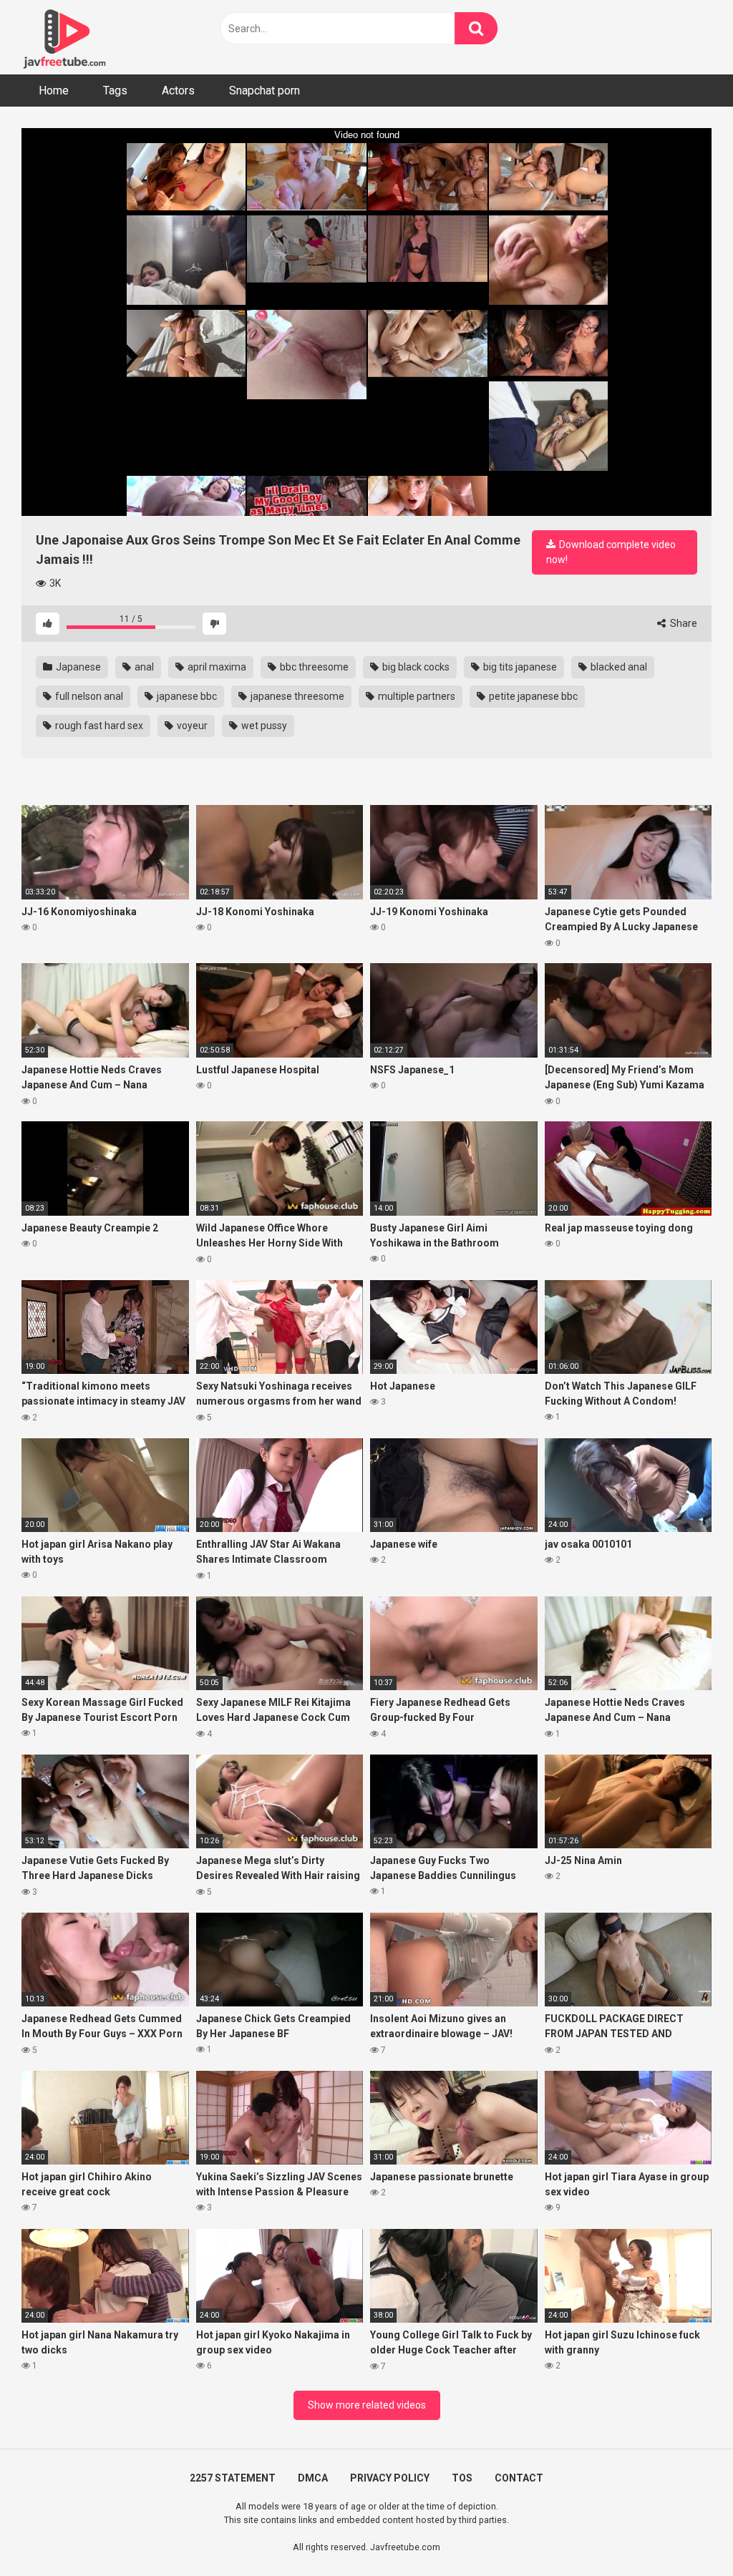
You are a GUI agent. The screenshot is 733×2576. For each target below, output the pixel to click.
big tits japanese (519, 667)
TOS (462, 2478)
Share (683, 623)
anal (143, 667)
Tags (115, 91)
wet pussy (263, 726)
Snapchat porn (264, 91)
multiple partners (416, 696)
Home (54, 91)
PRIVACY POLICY (390, 2478)
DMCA (313, 2478)
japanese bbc (186, 696)
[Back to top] (685, 2533)
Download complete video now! (611, 552)
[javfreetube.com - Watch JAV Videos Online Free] (64, 37)
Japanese (77, 667)
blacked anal (618, 667)
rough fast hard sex (98, 726)
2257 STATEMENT (233, 2478)
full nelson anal (88, 696)
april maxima (216, 667)
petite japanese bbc (532, 696)
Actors (178, 91)
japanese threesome (296, 696)
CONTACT (519, 2478)
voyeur (191, 726)
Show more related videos (367, 2405)
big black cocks (415, 667)
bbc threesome (313, 667)
